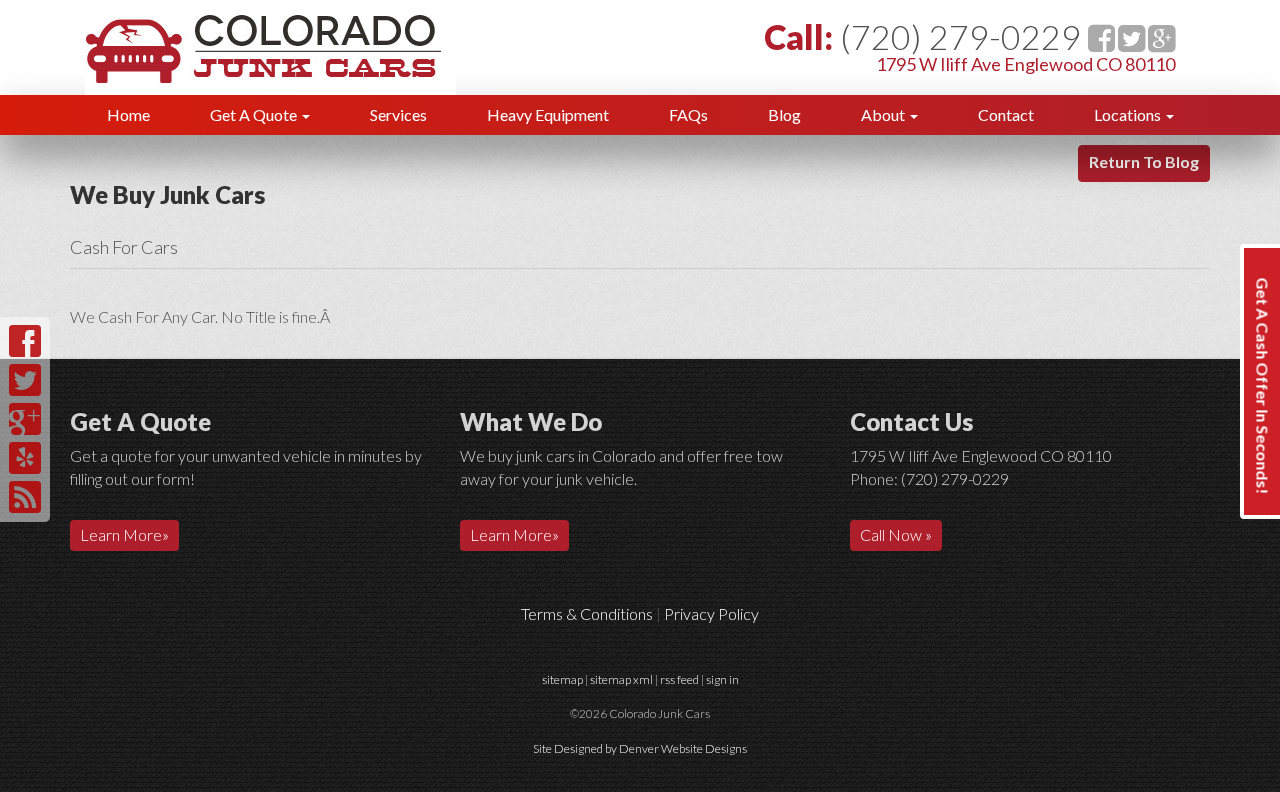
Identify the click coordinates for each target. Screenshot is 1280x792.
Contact (1006, 114)
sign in (722, 679)
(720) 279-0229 (960, 36)
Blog (784, 114)
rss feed (679, 679)
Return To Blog (1144, 161)
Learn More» (124, 534)
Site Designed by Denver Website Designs (640, 748)
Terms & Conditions (587, 613)
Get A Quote (255, 114)
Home (128, 114)
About (884, 114)
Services (398, 114)
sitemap (562, 679)
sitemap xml (621, 679)
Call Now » (896, 534)
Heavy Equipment (548, 114)
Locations (1129, 114)
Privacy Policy (711, 613)
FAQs (688, 114)
